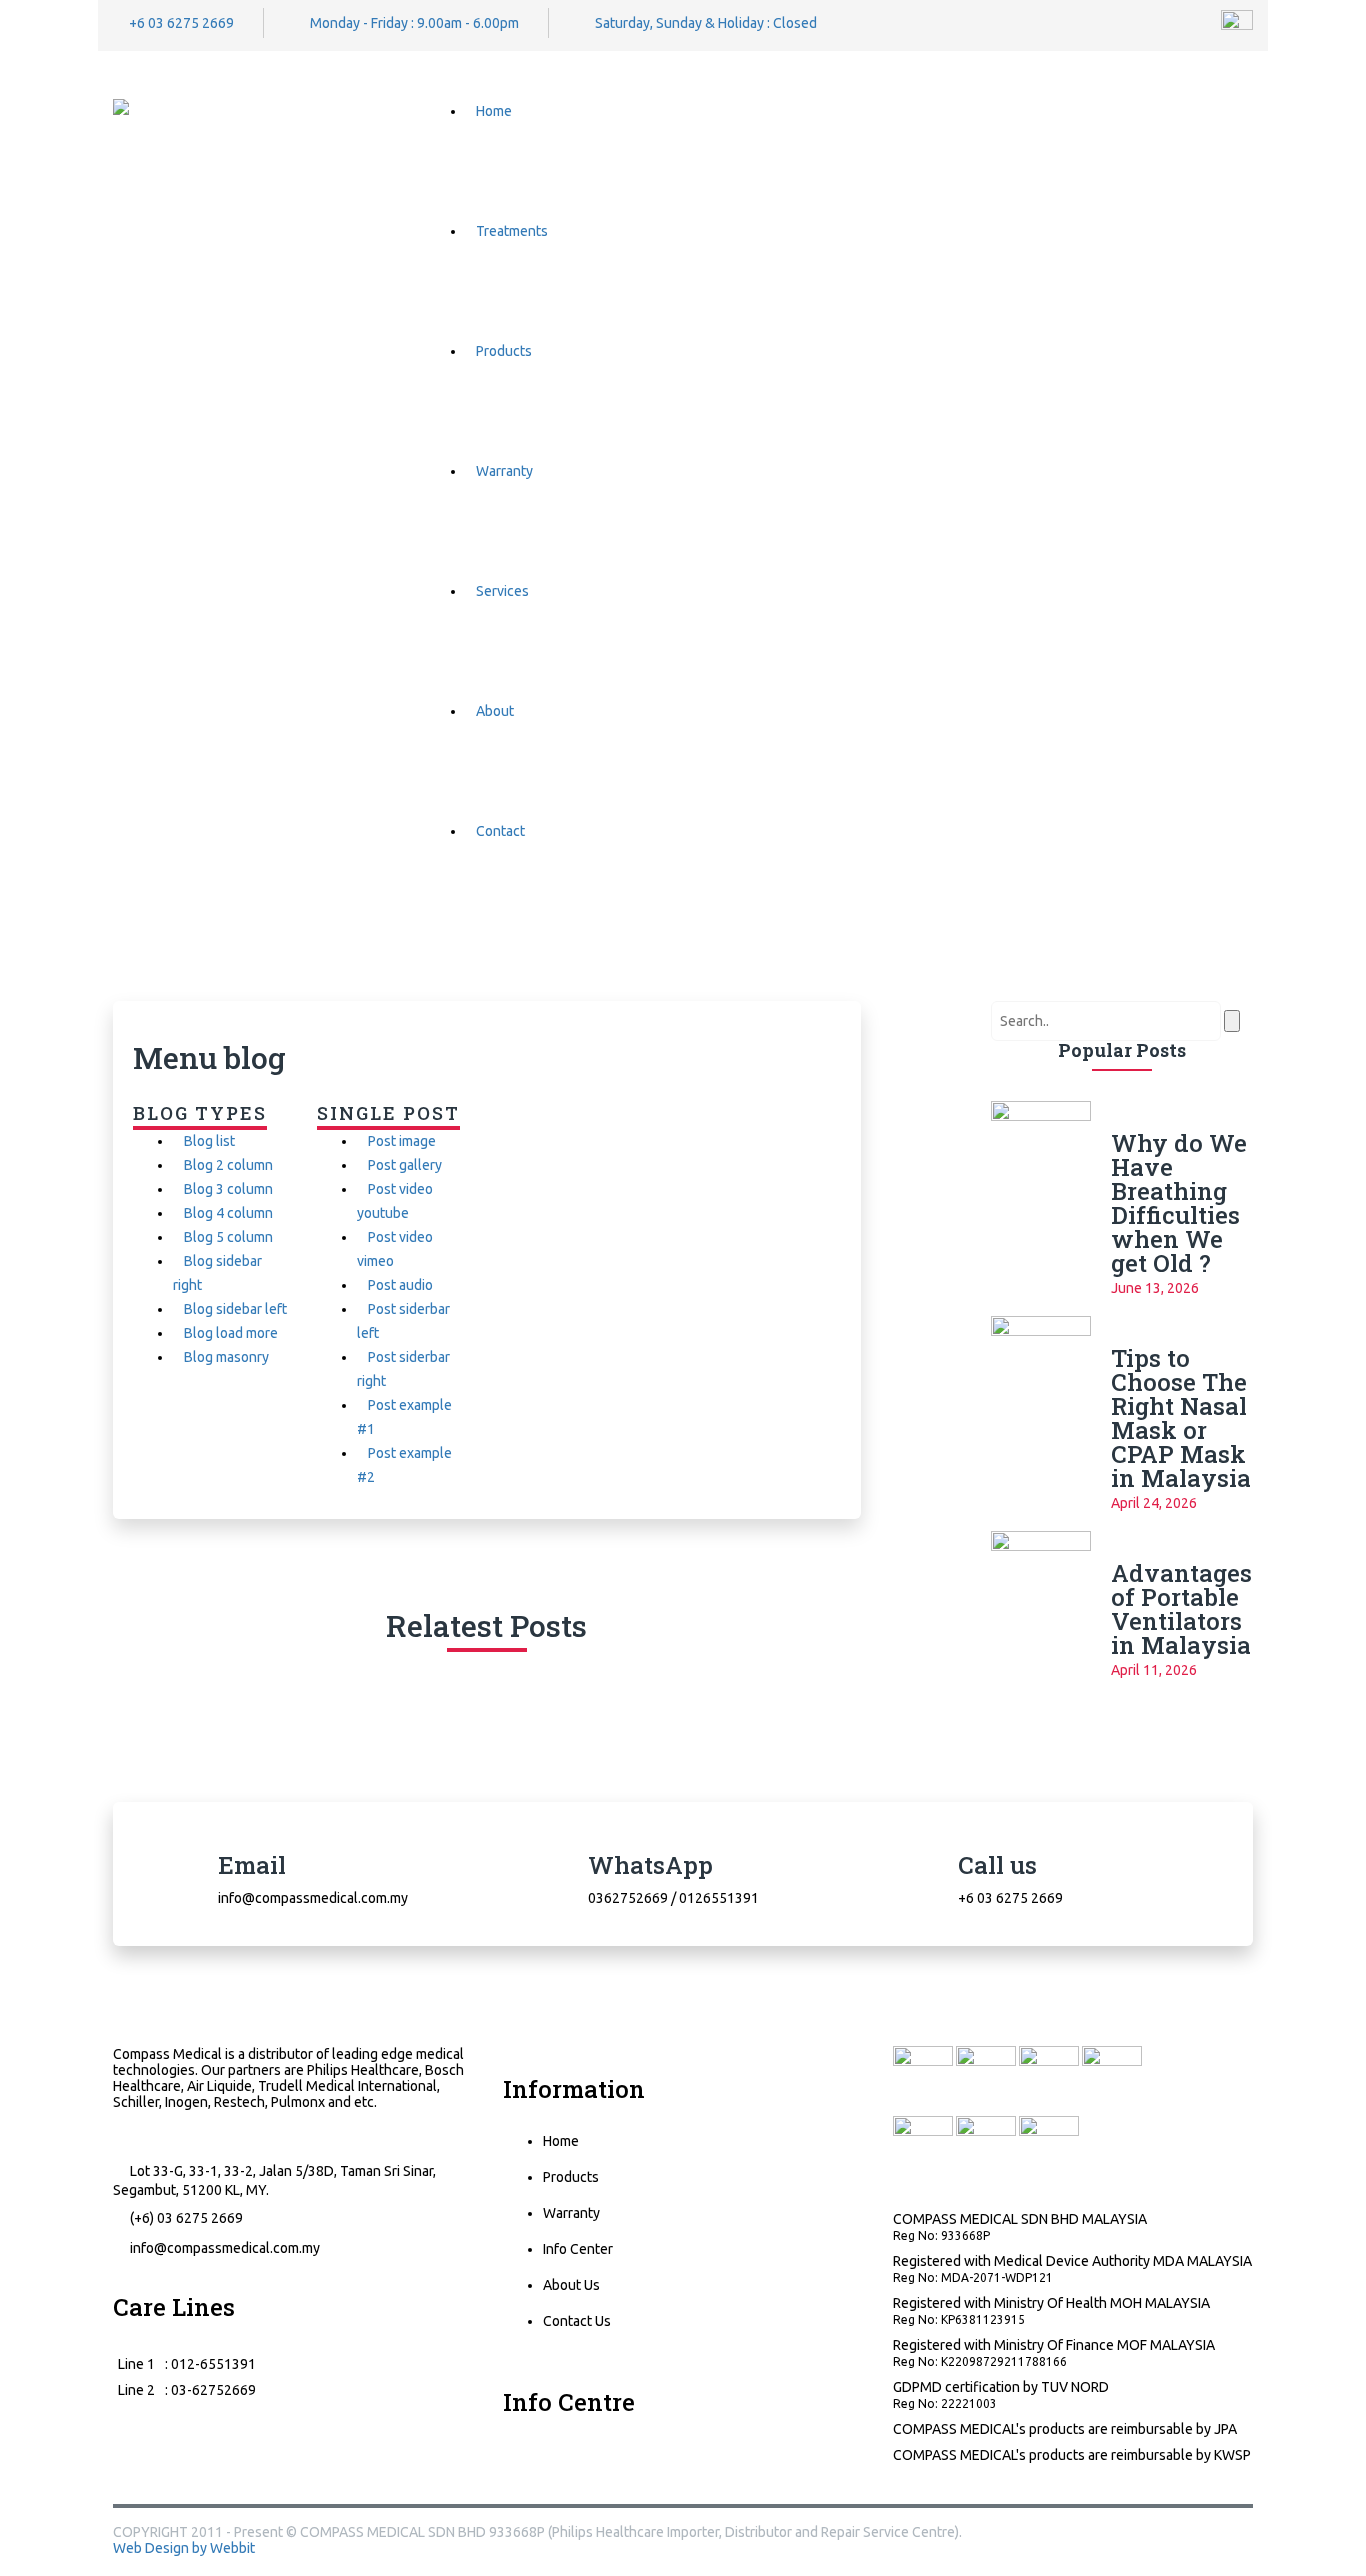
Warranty (504, 471)
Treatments (512, 231)
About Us (571, 2285)
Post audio (400, 1285)
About (495, 711)
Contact (500, 831)
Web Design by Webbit (184, 2548)
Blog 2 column (228, 1165)
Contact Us (577, 2321)
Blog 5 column (228, 1237)
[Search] (1247, 111)
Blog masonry (226, 1357)
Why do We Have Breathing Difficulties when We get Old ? (1179, 1203)
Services (502, 591)
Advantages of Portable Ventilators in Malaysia (1181, 1609)
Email (252, 1865)
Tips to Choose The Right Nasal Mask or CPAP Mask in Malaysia (1181, 1418)
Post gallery (405, 1165)
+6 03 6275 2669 (181, 23)
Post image (402, 1141)
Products (504, 351)
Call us (997, 1865)
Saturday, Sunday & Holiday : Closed (706, 23)
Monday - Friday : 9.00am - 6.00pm (414, 23)
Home (494, 111)
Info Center (578, 2249)
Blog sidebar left (235, 1309)
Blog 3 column (228, 1189)
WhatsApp (650, 1865)
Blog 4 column (228, 1213)
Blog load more (231, 1333)
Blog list (209, 1141)
